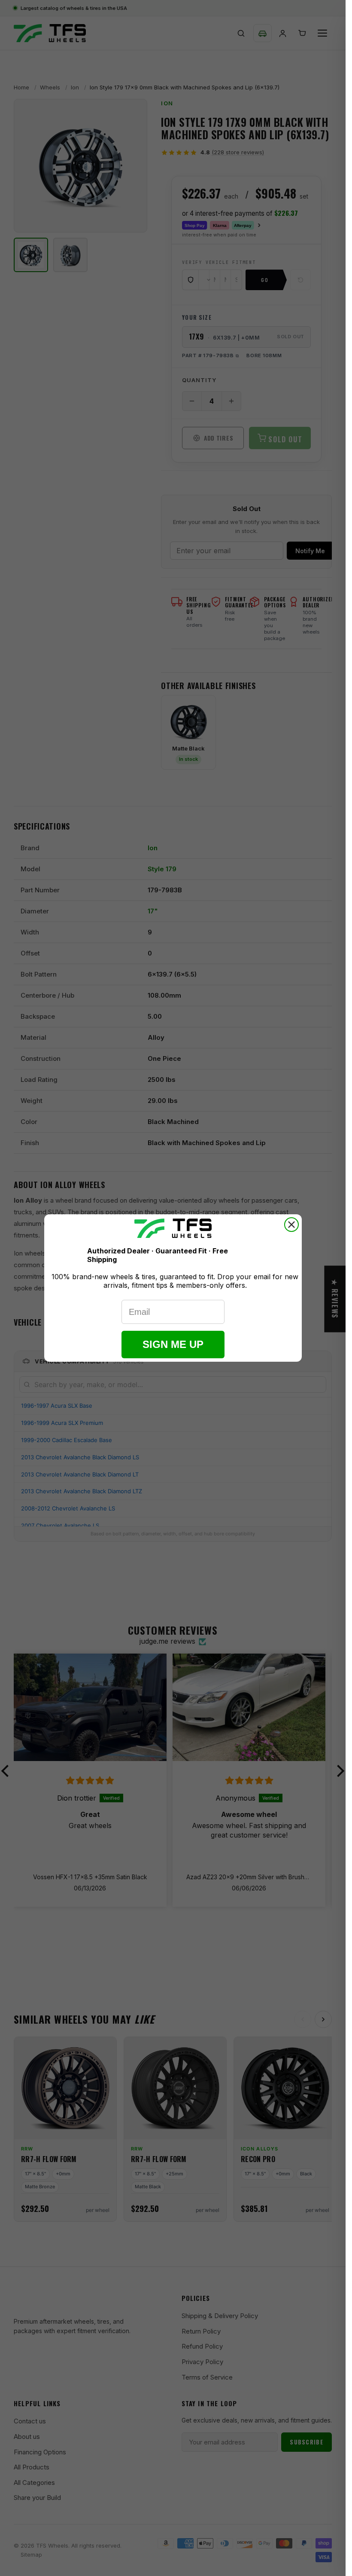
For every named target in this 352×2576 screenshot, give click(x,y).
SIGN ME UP (173, 1344)
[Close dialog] (291, 1225)
